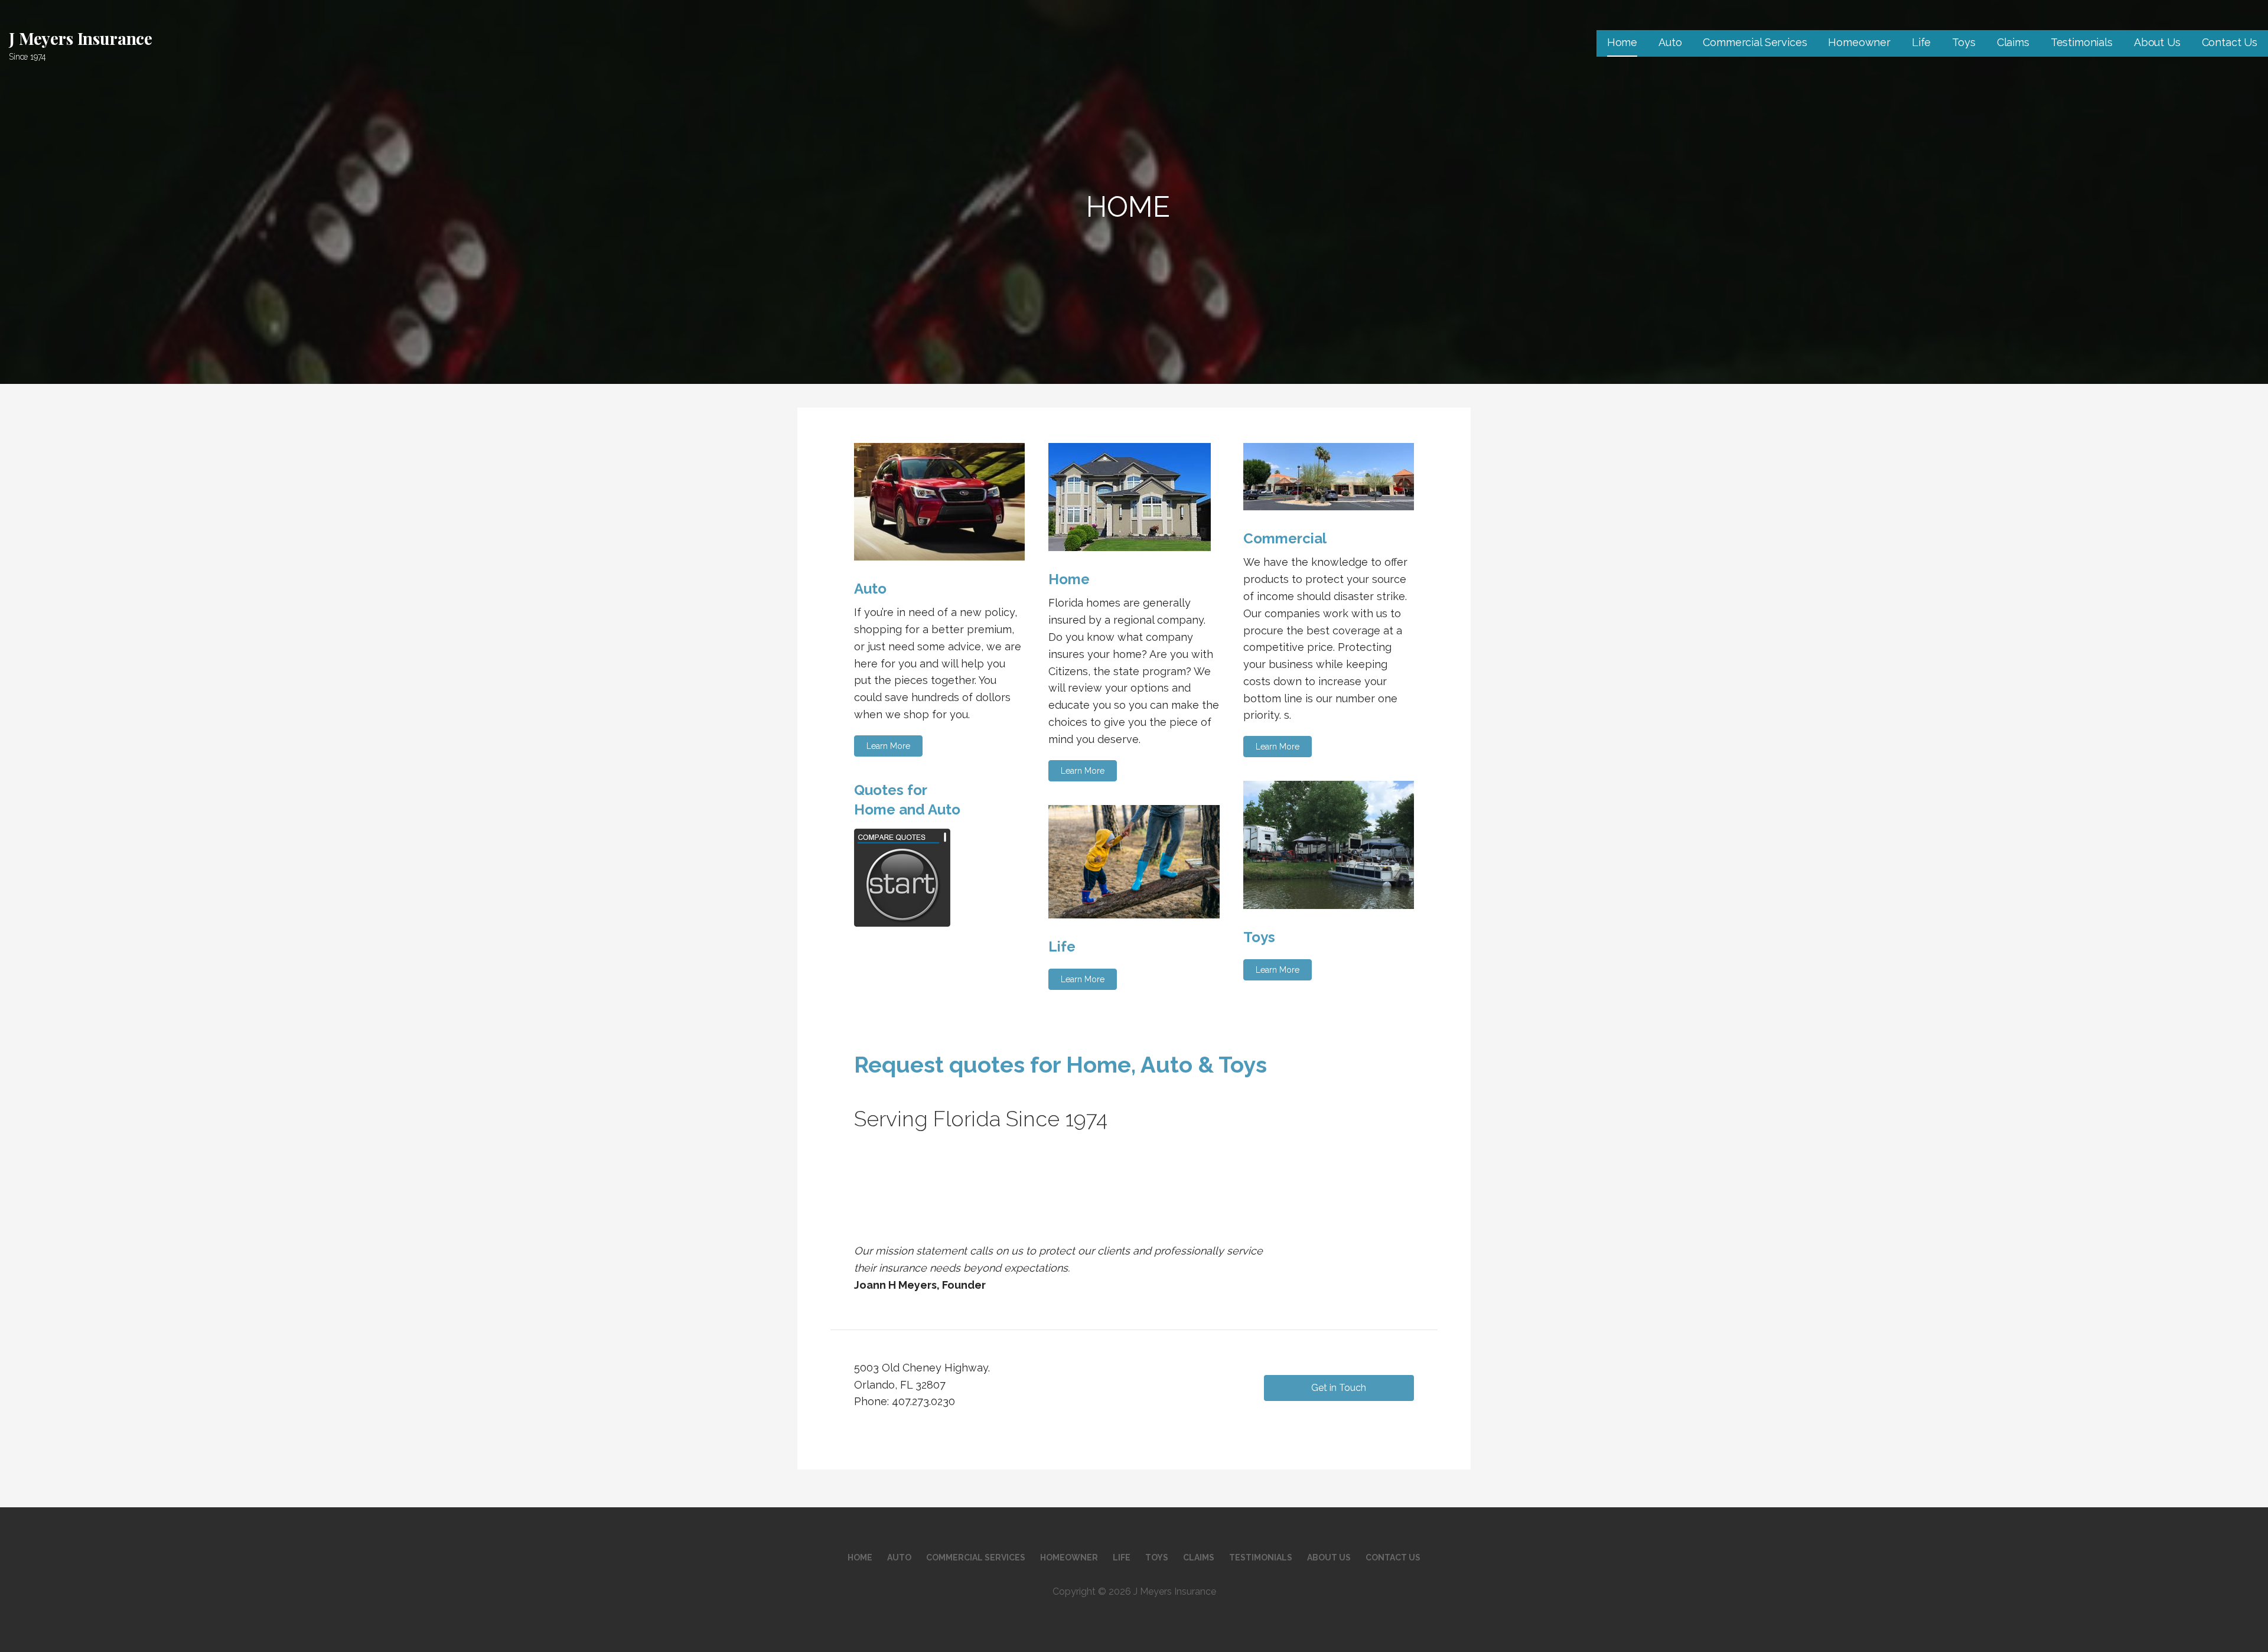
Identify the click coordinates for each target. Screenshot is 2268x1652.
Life (1921, 42)
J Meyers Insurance (81, 38)
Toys (1964, 42)
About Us (2157, 42)
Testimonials (2082, 42)
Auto (1670, 42)
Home (1622, 42)
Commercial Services (1755, 42)
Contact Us (2230, 42)
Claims (2013, 42)
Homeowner (1859, 42)
